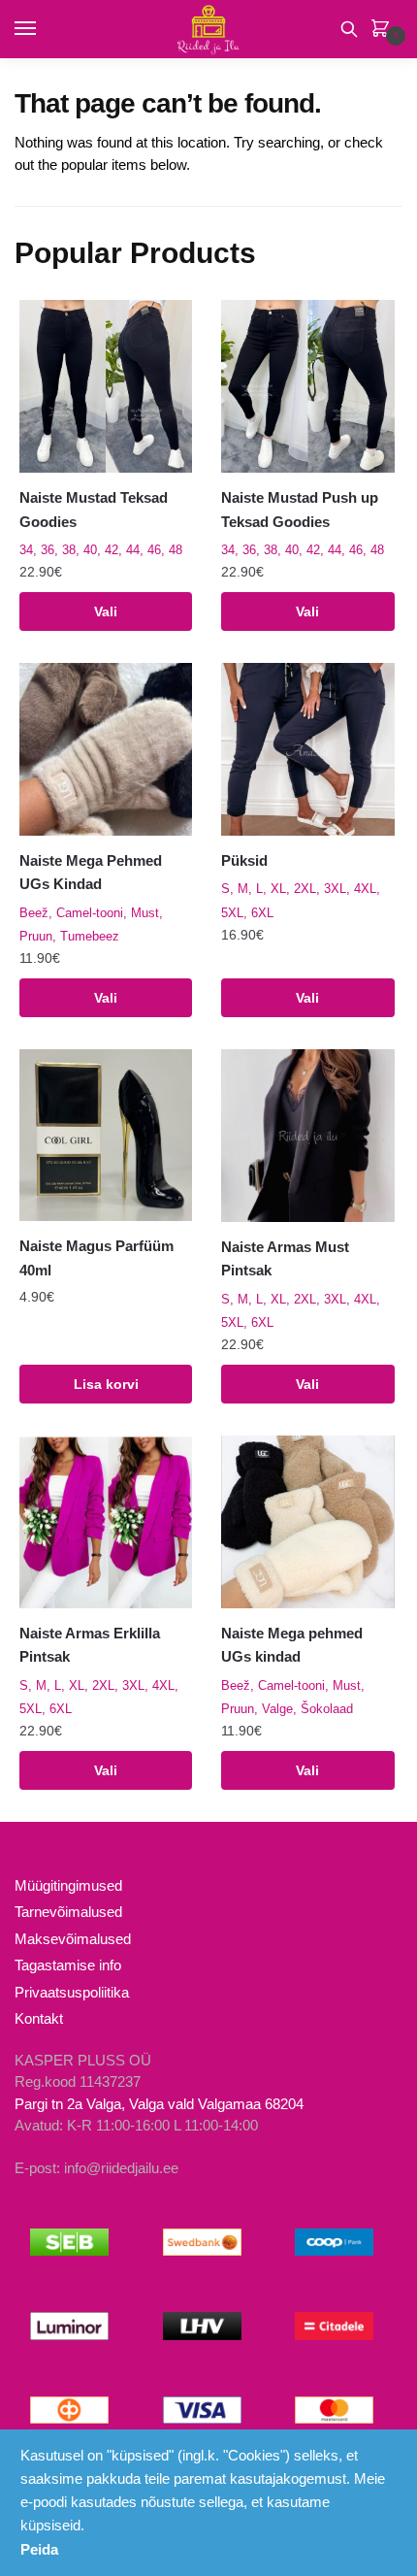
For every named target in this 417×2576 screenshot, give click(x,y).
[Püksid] (307, 749)
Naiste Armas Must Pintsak (285, 1258)
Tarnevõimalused (68, 1912)
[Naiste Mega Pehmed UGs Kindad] (106, 749)
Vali (106, 611)
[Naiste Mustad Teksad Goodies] (106, 386)
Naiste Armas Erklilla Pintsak (90, 1645)
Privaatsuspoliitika (72, 1992)
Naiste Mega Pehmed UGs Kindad (91, 872)
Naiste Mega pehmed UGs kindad (292, 1645)
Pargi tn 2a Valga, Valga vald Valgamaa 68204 (159, 2104)
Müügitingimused (68, 1885)
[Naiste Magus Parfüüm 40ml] (106, 1135)
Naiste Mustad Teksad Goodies (94, 509)
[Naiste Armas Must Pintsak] (307, 1136)
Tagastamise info (68, 1965)
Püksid (244, 860)
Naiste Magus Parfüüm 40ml (96, 1257)
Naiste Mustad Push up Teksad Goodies (300, 509)
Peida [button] (39, 2549)
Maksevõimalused (73, 1939)
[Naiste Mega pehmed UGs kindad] (307, 1522)
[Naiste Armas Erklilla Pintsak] (106, 1522)
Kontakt (39, 2018)
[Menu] (44, 29)
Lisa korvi (106, 1384)
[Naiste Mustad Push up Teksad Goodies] (307, 386)
